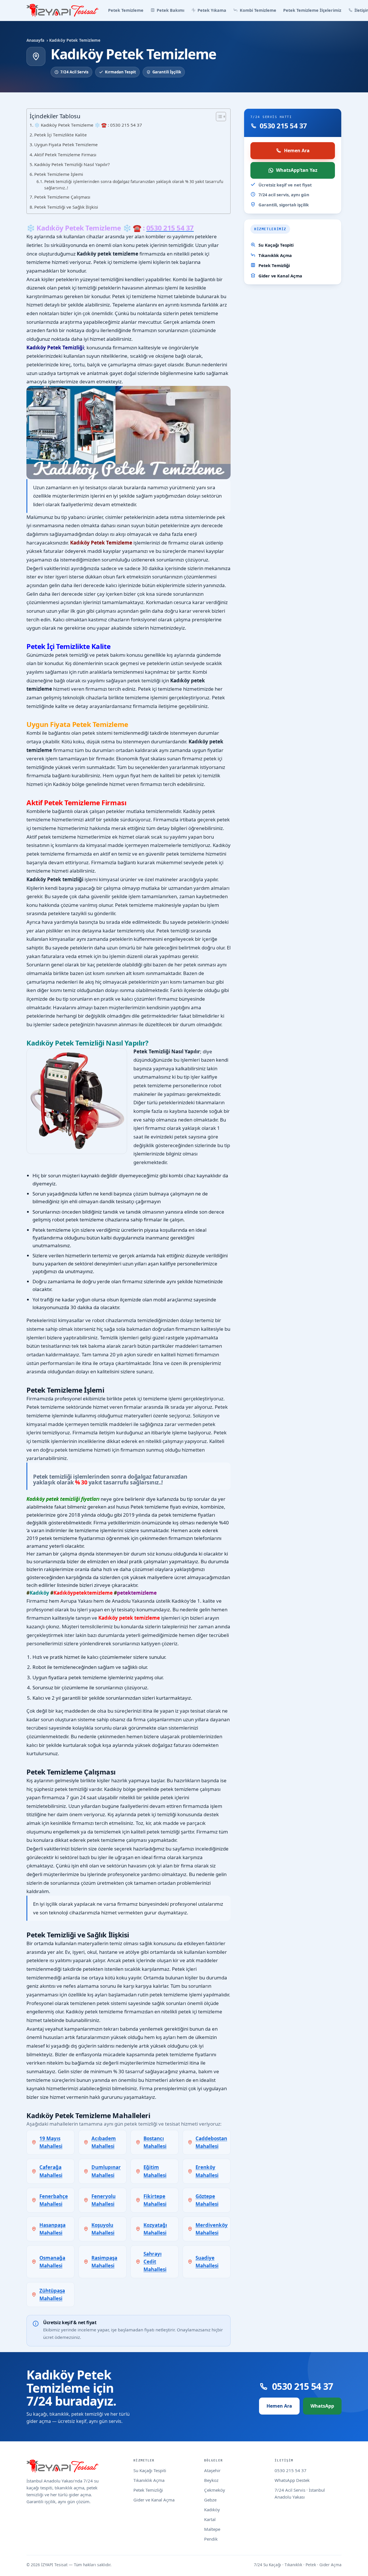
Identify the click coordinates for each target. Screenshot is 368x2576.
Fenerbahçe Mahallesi (54, 2200)
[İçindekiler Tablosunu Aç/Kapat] (218, 117)
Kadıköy (212, 2510)
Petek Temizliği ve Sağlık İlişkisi (66, 207)
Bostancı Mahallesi (155, 2142)
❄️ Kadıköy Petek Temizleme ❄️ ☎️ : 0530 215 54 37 (88, 125)
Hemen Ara (297, 151)
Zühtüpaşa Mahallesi (52, 2295)
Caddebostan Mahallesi (211, 2142)
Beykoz (211, 2480)
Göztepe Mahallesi (207, 2200)
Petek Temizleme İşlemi (59, 174)
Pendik (211, 2539)
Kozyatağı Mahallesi (155, 2229)
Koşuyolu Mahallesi (103, 2229)
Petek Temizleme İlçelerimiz (312, 10)
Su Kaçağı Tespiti (276, 245)
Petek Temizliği (274, 265)
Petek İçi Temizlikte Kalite (61, 135)
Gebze (210, 2500)
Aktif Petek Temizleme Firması (66, 155)
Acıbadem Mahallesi (104, 2142)
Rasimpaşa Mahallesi (104, 2262)
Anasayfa (35, 40)
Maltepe (212, 2529)
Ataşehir (212, 2470)
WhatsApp (322, 2406)
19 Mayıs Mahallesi (51, 2142)
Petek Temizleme (126, 10)
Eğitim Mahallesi (155, 2171)
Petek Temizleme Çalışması (63, 197)
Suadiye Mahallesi (207, 2262)
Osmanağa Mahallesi (52, 2262)
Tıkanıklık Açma (275, 255)
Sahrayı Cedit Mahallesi (155, 2262)
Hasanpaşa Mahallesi (52, 2229)
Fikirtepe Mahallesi (155, 2200)
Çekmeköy (215, 2490)
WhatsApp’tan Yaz (297, 170)
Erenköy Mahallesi (207, 2171)
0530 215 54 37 (291, 2470)
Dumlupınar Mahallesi (106, 2171)
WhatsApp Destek (292, 2480)
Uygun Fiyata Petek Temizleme (67, 144)
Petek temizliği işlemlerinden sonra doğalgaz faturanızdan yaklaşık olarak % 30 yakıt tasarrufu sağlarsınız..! (134, 185)
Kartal (210, 2519)
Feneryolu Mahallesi (103, 2200)
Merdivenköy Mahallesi (212, 2229)
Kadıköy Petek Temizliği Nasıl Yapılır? (72, 164)
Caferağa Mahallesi (51, 2171)
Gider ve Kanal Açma (280, 276)
